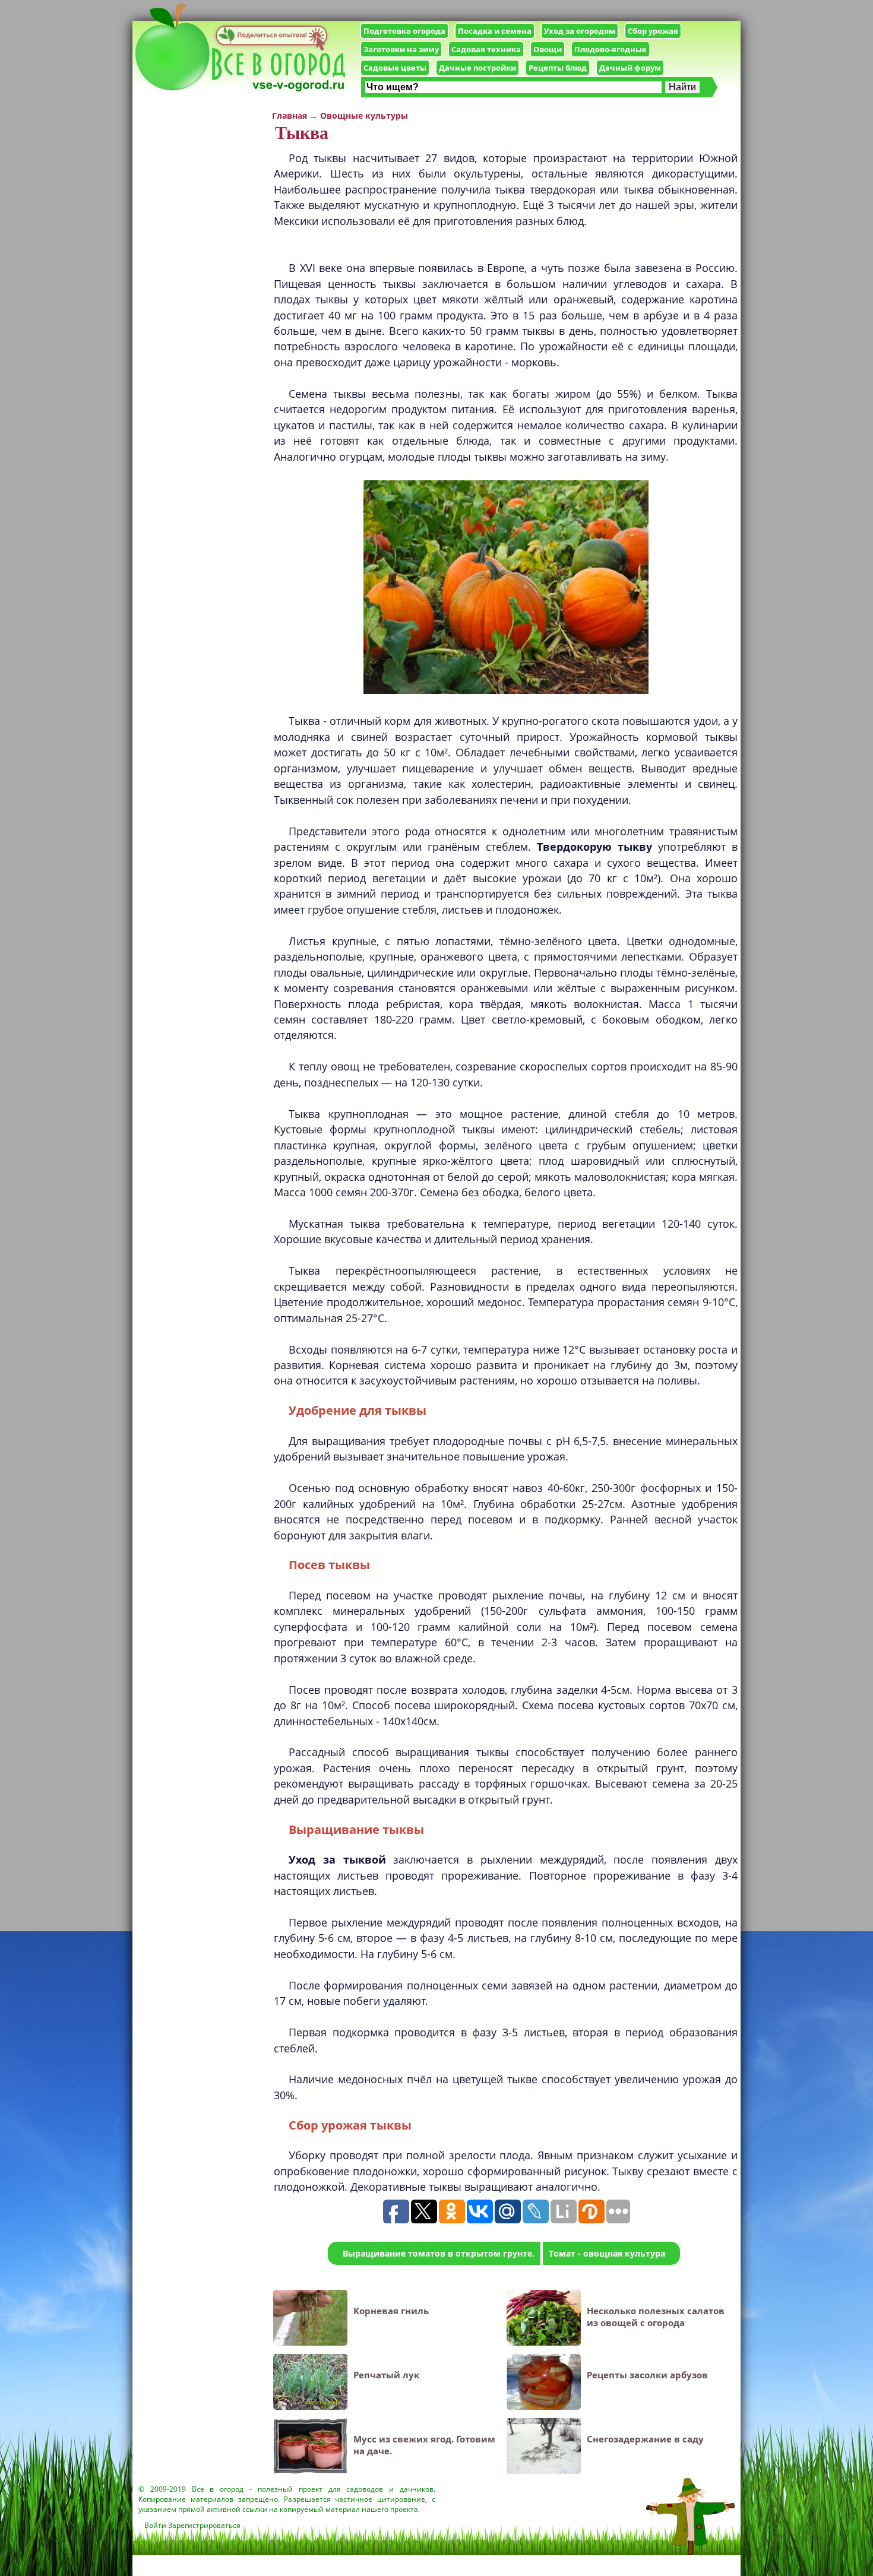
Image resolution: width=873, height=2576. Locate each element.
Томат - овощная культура (607, 2253)
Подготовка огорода (404, 31)
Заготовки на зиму (401, 49)
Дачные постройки (477, 68)
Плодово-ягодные (611, 49)
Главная (290, 115)
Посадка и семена (495, 31)
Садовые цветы (395, 68)
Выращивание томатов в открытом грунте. (439, 2253)
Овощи (548, 49)
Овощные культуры (364, 115)
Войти (155, 2525)
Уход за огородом (580, 31)
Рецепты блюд (558, 68)
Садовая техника (486, 49)
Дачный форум (630, 68)
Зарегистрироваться (204, 2525)
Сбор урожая (653, 31)
